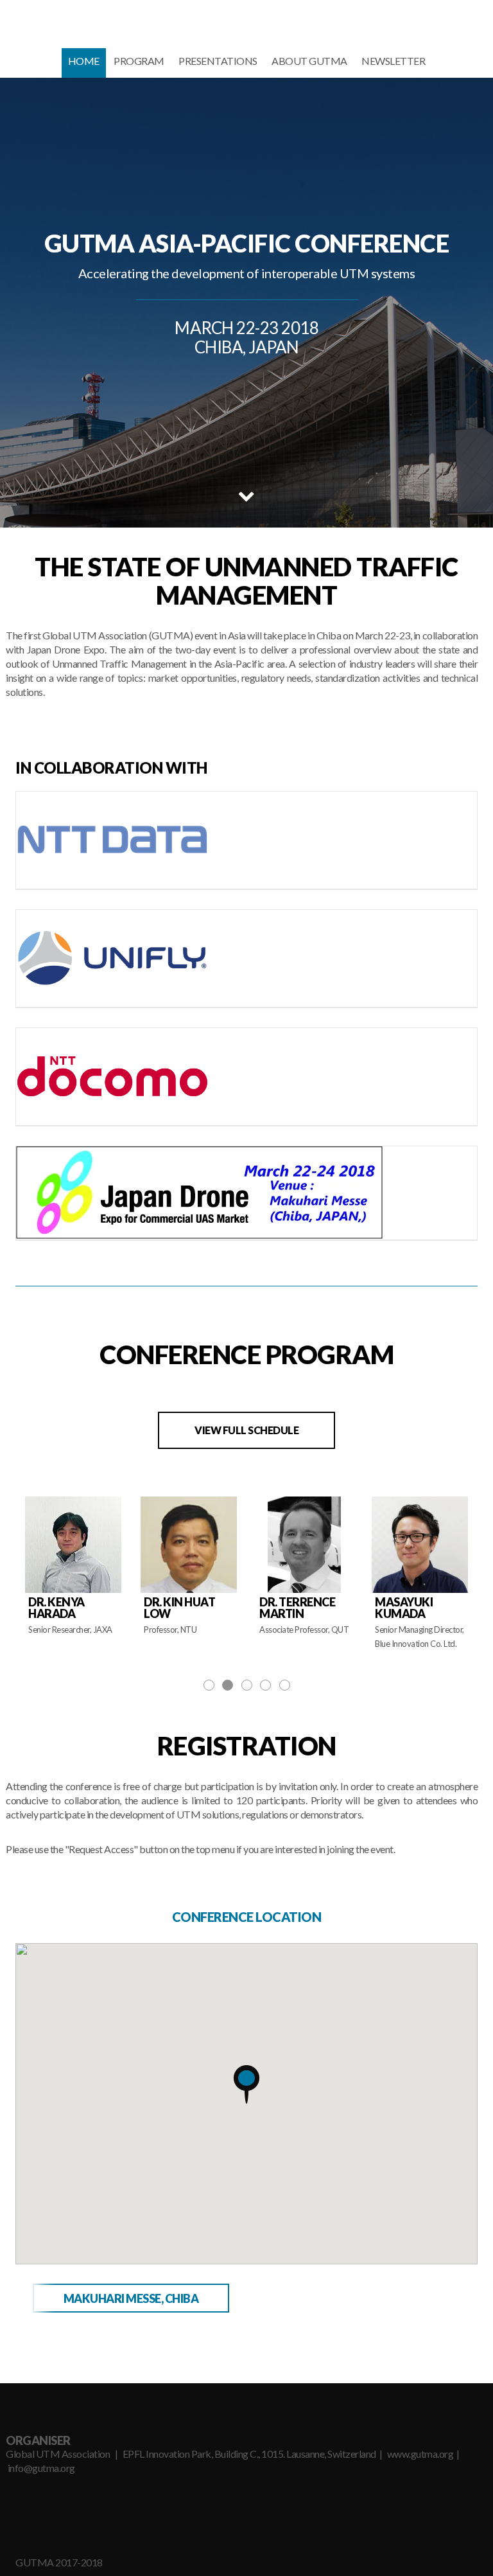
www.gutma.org (420, 2454)
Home (84, 61)
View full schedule (246, 1430)
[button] (246, 2084)
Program (139, 61)
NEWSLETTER (393, 61)
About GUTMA (309, 61)
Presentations (218, 61)
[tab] (131, 2298)
